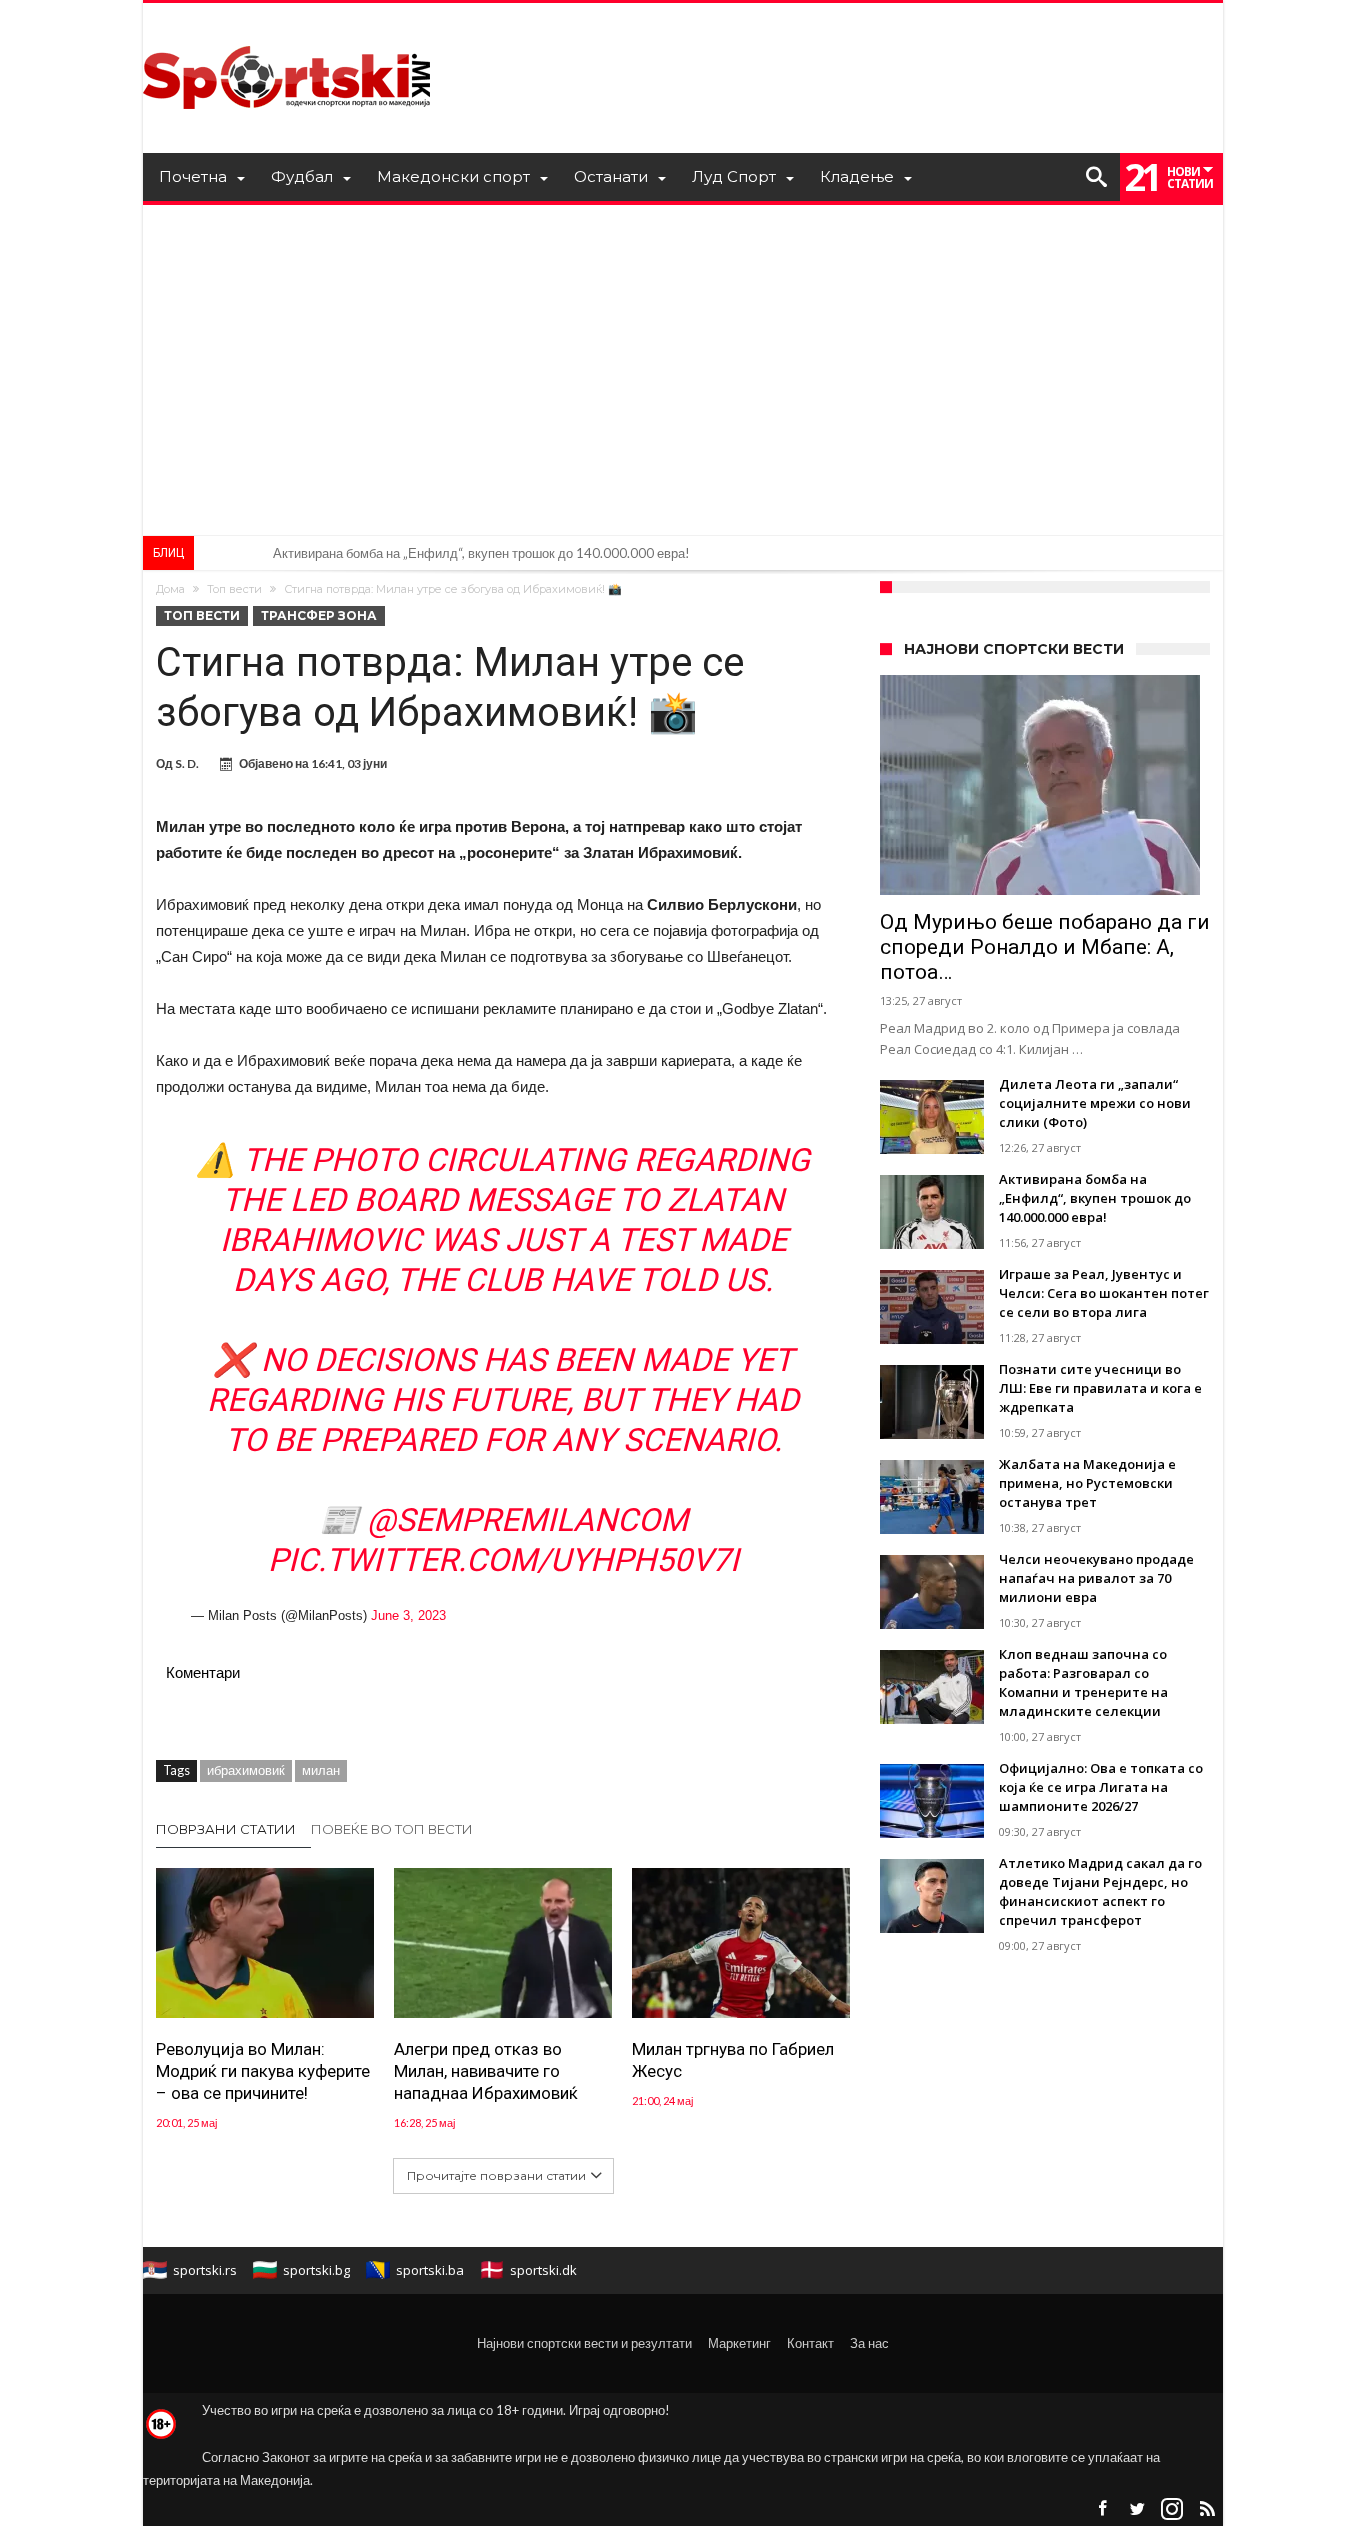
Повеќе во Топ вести (392, 1829)
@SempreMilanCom (527, 1520)
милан (321, 1770)
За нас (869, 2343)
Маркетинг (739, 2343)
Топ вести (234, 589)
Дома (170, 589)
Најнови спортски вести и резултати (584, 2343)
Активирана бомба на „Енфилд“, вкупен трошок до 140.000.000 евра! (481, 553)
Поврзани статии (226, 1829)
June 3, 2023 (408, 1615)
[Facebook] (1102, 2509)
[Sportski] (287, 32)
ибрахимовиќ (246, 1770)
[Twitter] (1137, 2509)
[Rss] (1207, 2509)
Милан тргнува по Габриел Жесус (733, 2060)
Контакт (810, 2343)
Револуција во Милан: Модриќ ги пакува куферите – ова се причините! (263, 2071)
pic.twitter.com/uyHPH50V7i (503, 1560)
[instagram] (1172, 2509)
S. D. (187, 763)
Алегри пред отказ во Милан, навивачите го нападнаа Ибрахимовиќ (486, 2071)
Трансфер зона (319, 615)
